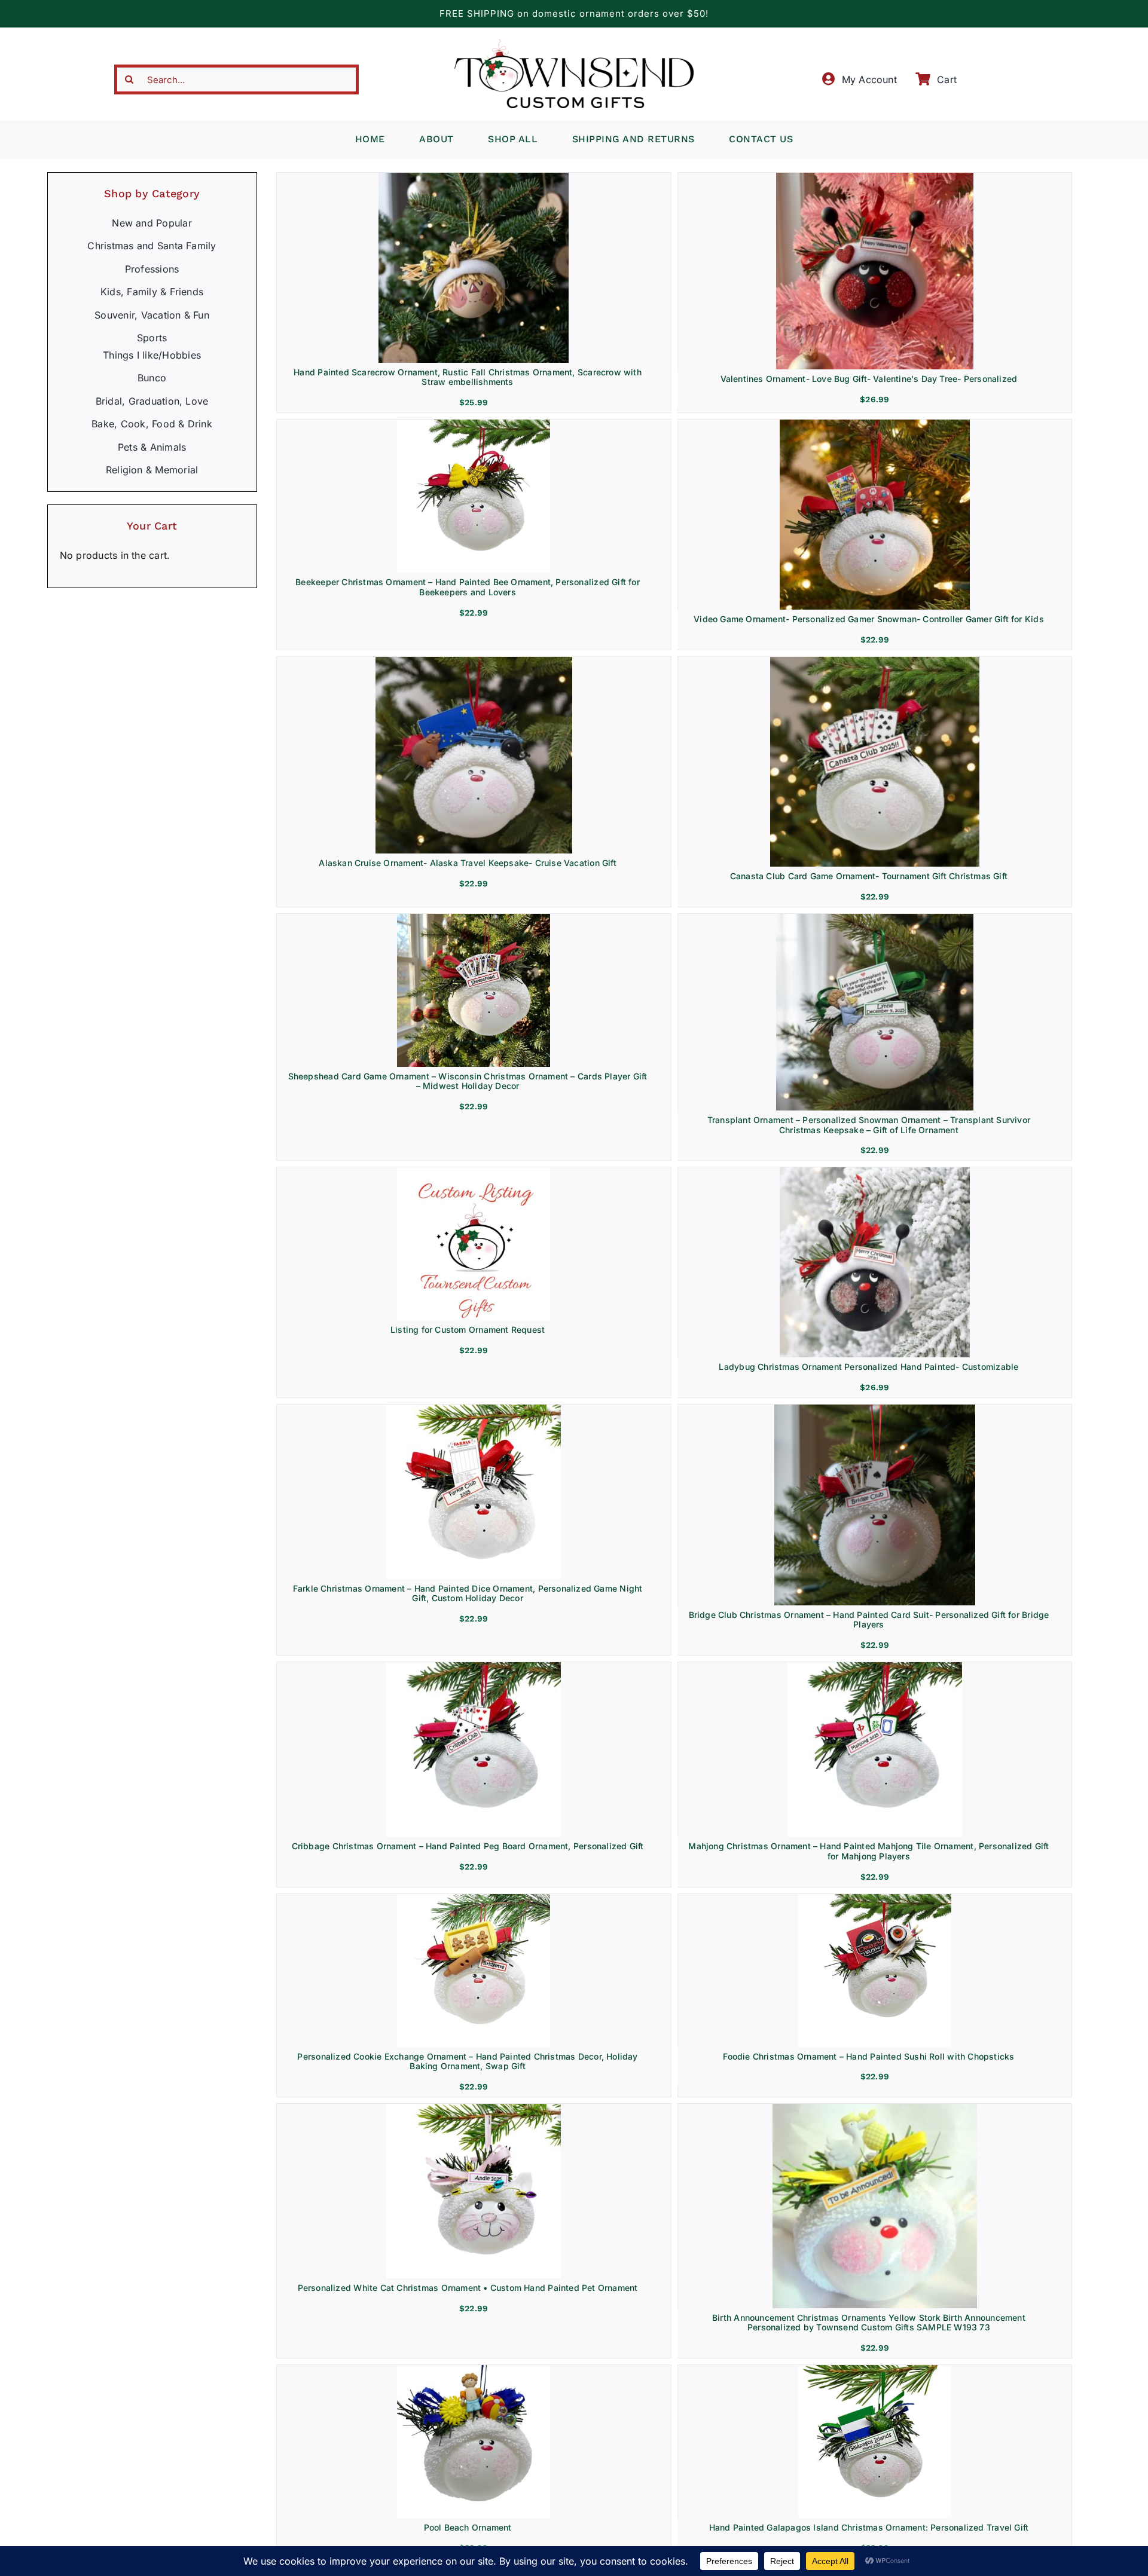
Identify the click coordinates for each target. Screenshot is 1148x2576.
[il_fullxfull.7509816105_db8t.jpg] (474, 1409)
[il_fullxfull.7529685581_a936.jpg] (474, 424)
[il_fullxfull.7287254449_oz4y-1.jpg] (474, 2370)
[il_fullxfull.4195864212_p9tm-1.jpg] (874, 2109)
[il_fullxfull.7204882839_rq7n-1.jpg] (875, 2370)
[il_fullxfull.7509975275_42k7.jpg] (474, 1667)
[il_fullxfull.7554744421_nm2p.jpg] (474, 662)
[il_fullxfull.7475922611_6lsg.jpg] (875, 1899)
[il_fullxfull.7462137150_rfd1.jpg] (875, 1667)
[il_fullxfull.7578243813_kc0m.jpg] (874, 919)
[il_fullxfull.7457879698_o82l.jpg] (474, 1899)
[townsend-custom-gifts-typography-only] (574, 44)
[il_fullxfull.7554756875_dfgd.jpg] (875, 662)
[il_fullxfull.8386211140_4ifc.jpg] (474, 178)
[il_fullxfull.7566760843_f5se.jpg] (474, 919)
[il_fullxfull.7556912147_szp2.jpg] (474, 1172)
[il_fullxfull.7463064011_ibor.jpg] (474, 2109)
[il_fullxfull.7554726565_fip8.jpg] (875, 424)
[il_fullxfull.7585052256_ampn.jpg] (874, 178)
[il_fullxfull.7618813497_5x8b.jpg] (875, 1172)
